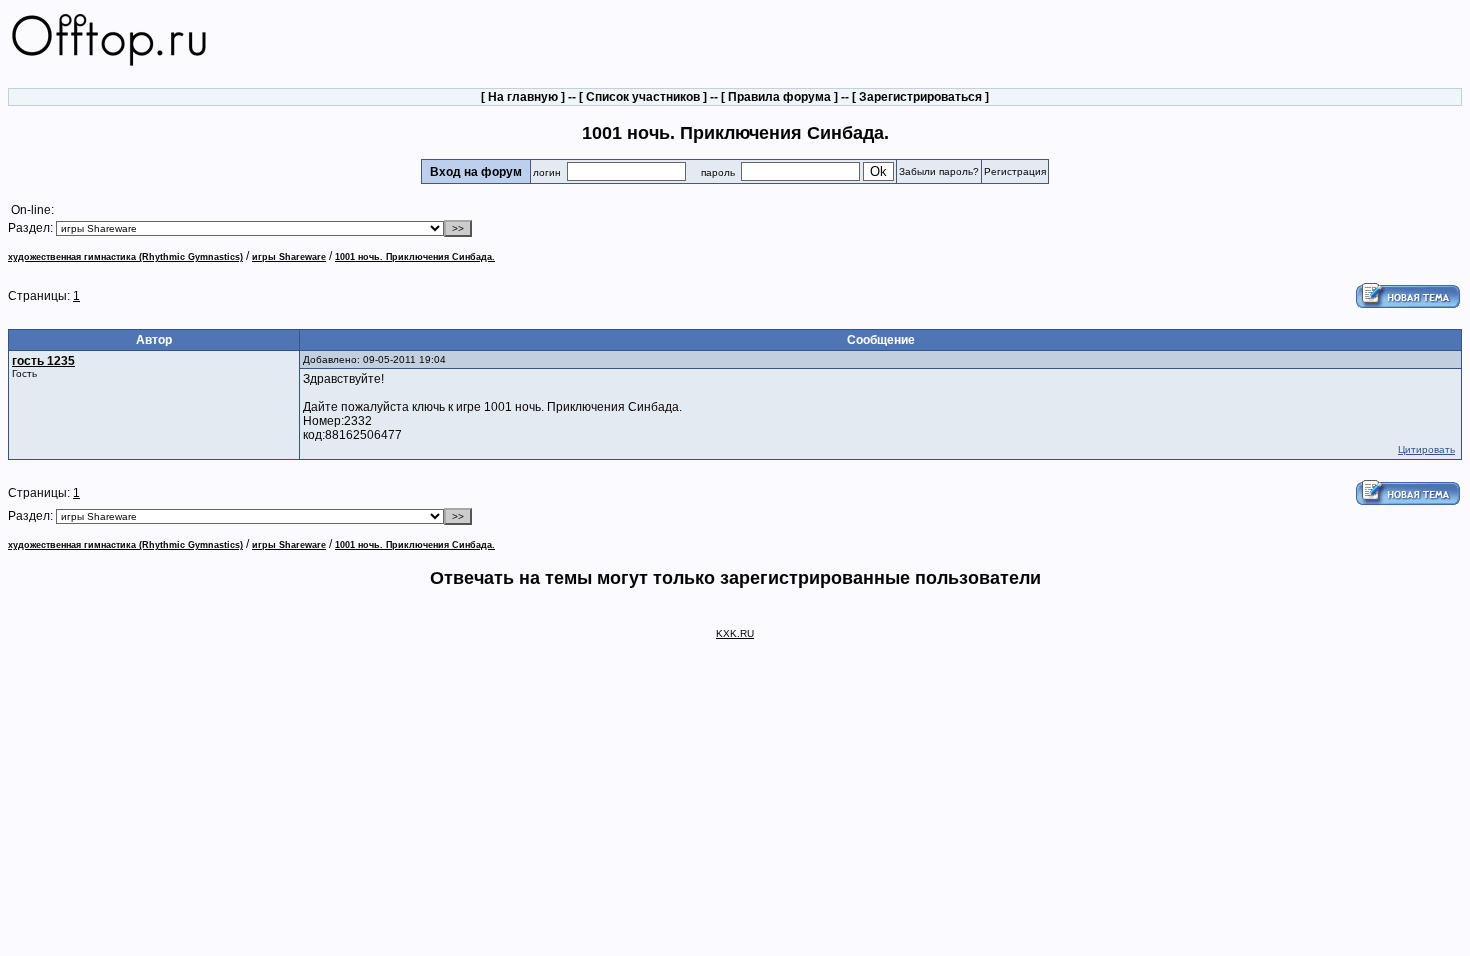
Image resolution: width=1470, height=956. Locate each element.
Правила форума (779, 97)
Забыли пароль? (939, 171)
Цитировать (1426, 449)
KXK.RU (735, 633)
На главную (523, 97)
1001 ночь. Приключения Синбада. (415, 257)
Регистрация (1015, 171)
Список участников (643, 97)
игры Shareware (289, 257)
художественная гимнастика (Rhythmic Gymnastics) (125, 257)
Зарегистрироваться (920, 97)
